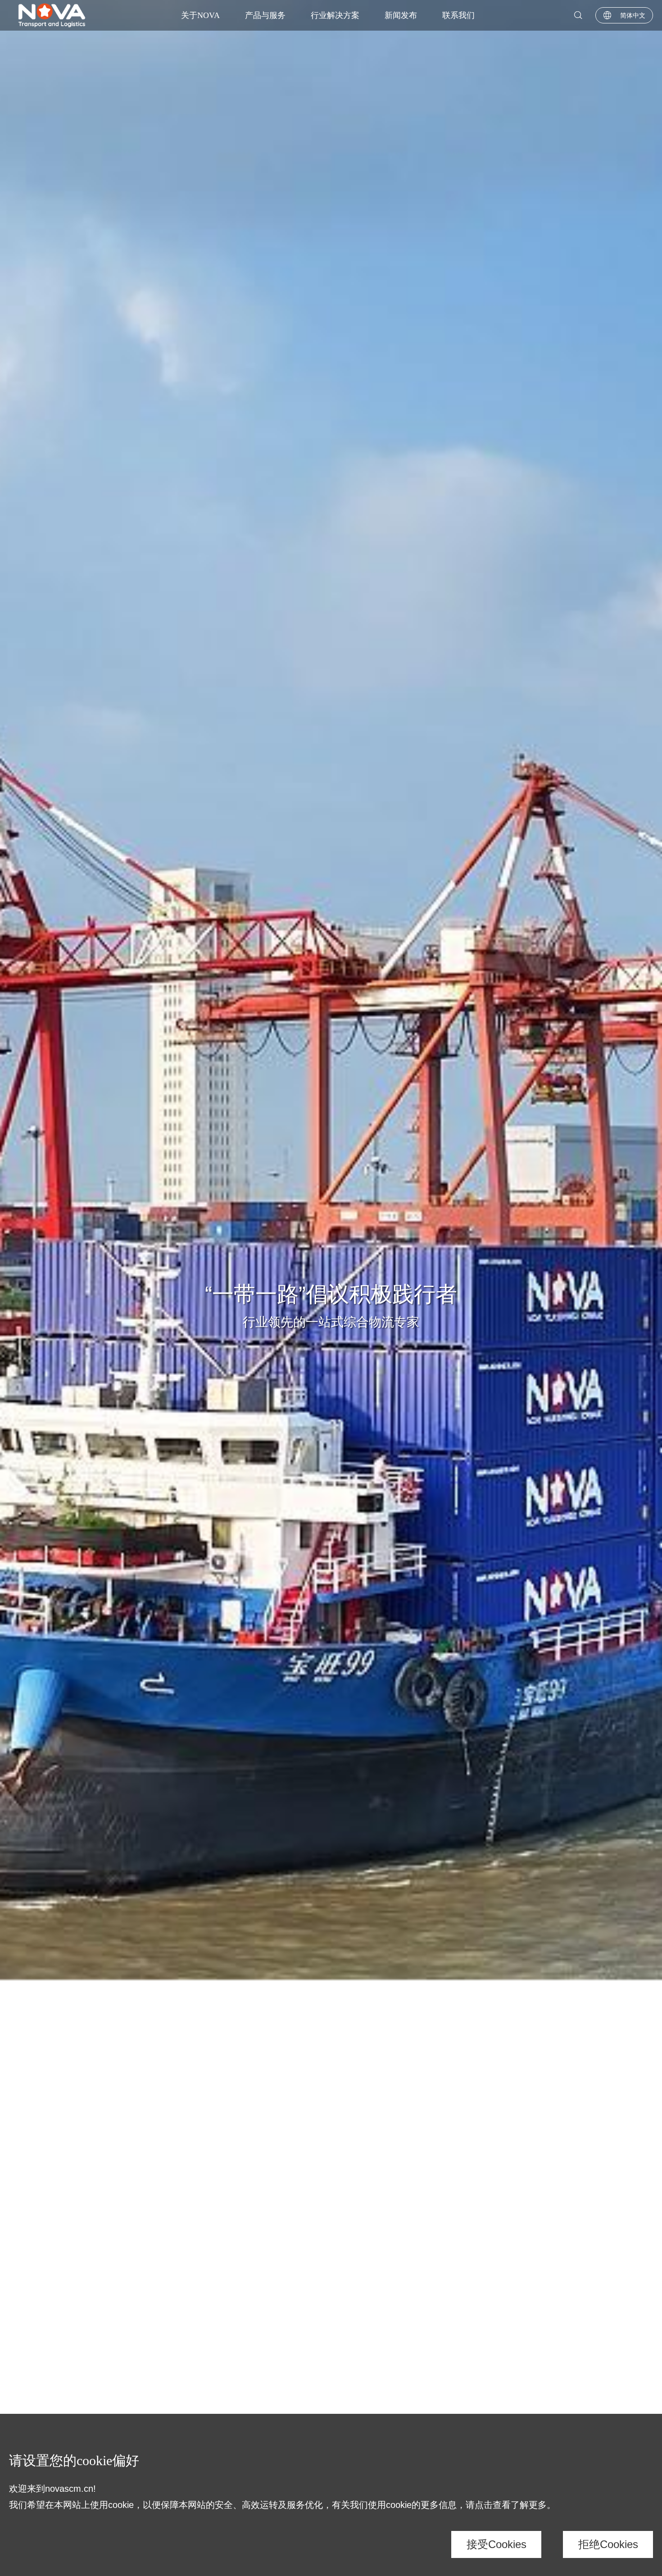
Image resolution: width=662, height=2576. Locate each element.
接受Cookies (496, 2544)
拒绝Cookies (608, 2544)
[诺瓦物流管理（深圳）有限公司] (52, 15)
